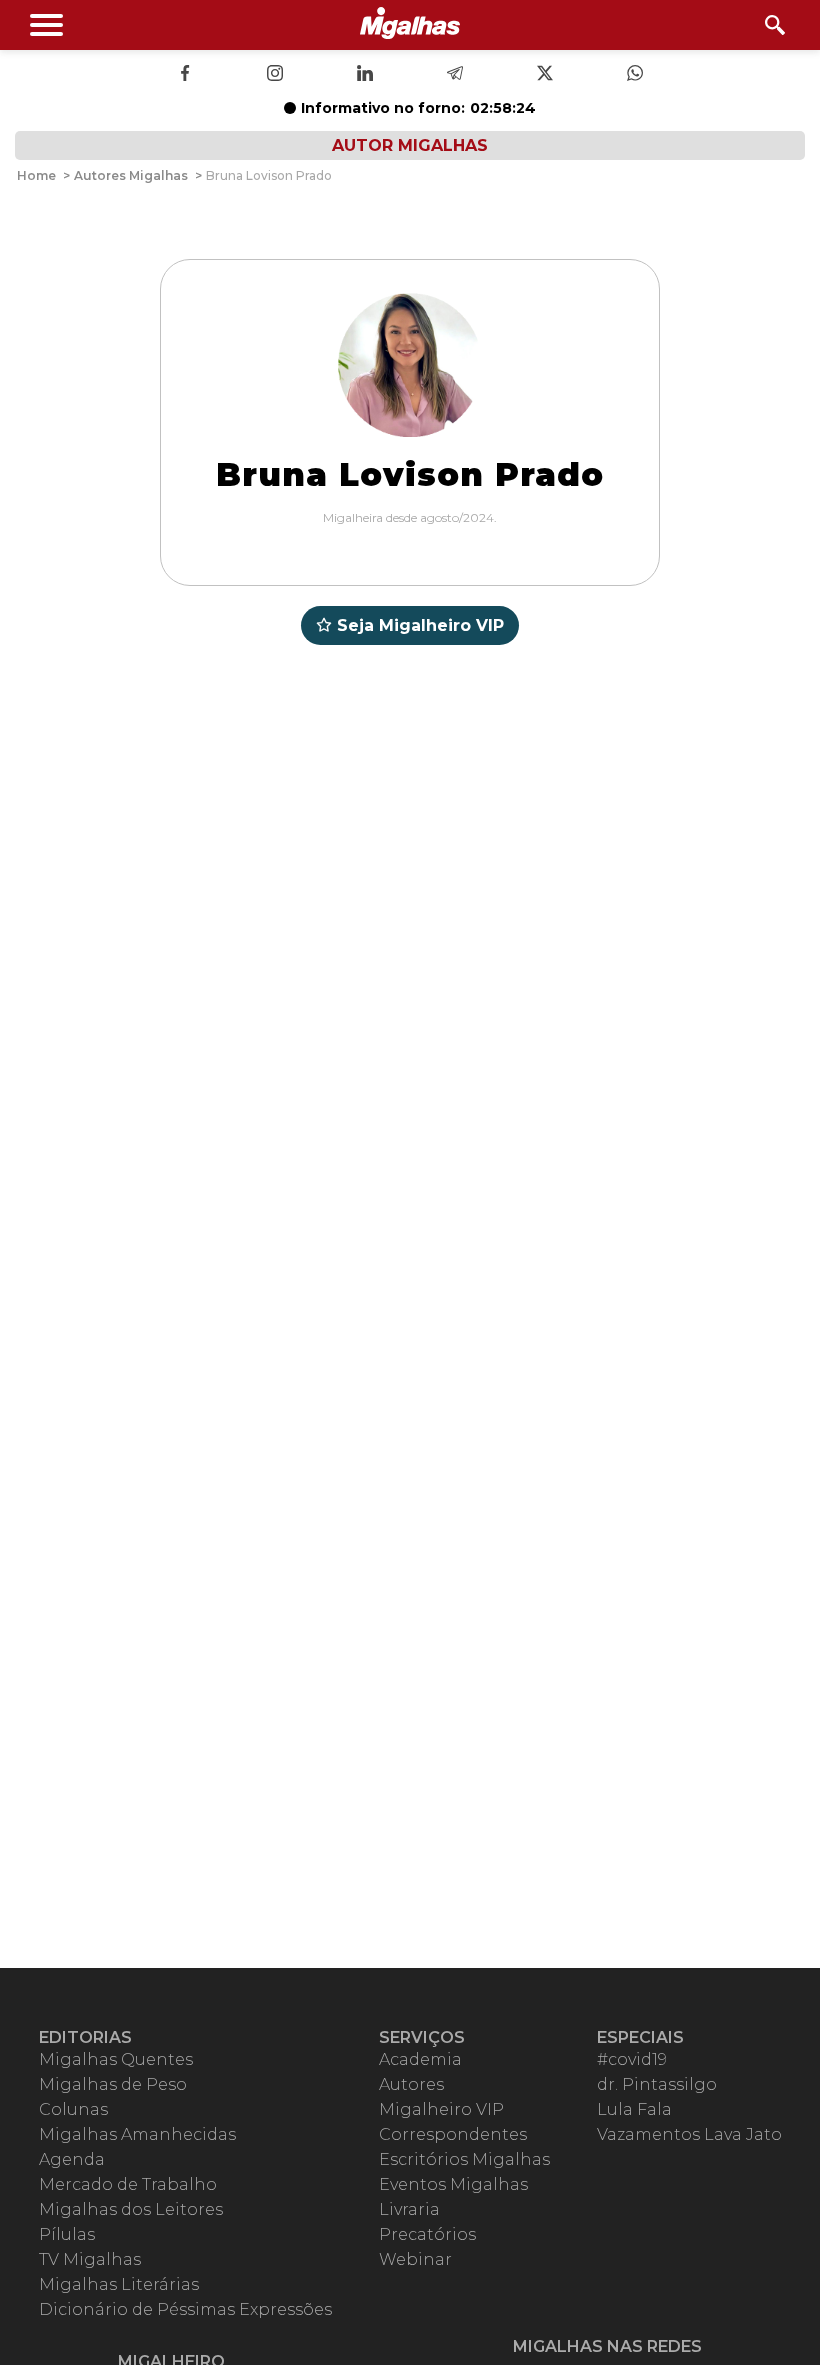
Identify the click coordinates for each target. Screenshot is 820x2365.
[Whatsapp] (635, 75)
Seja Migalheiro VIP (420, 625)
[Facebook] (185, 75)
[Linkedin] (365, 75)
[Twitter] (545, 75)
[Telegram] (455, 75)
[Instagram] (275, 75)
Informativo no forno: (418, 108)
